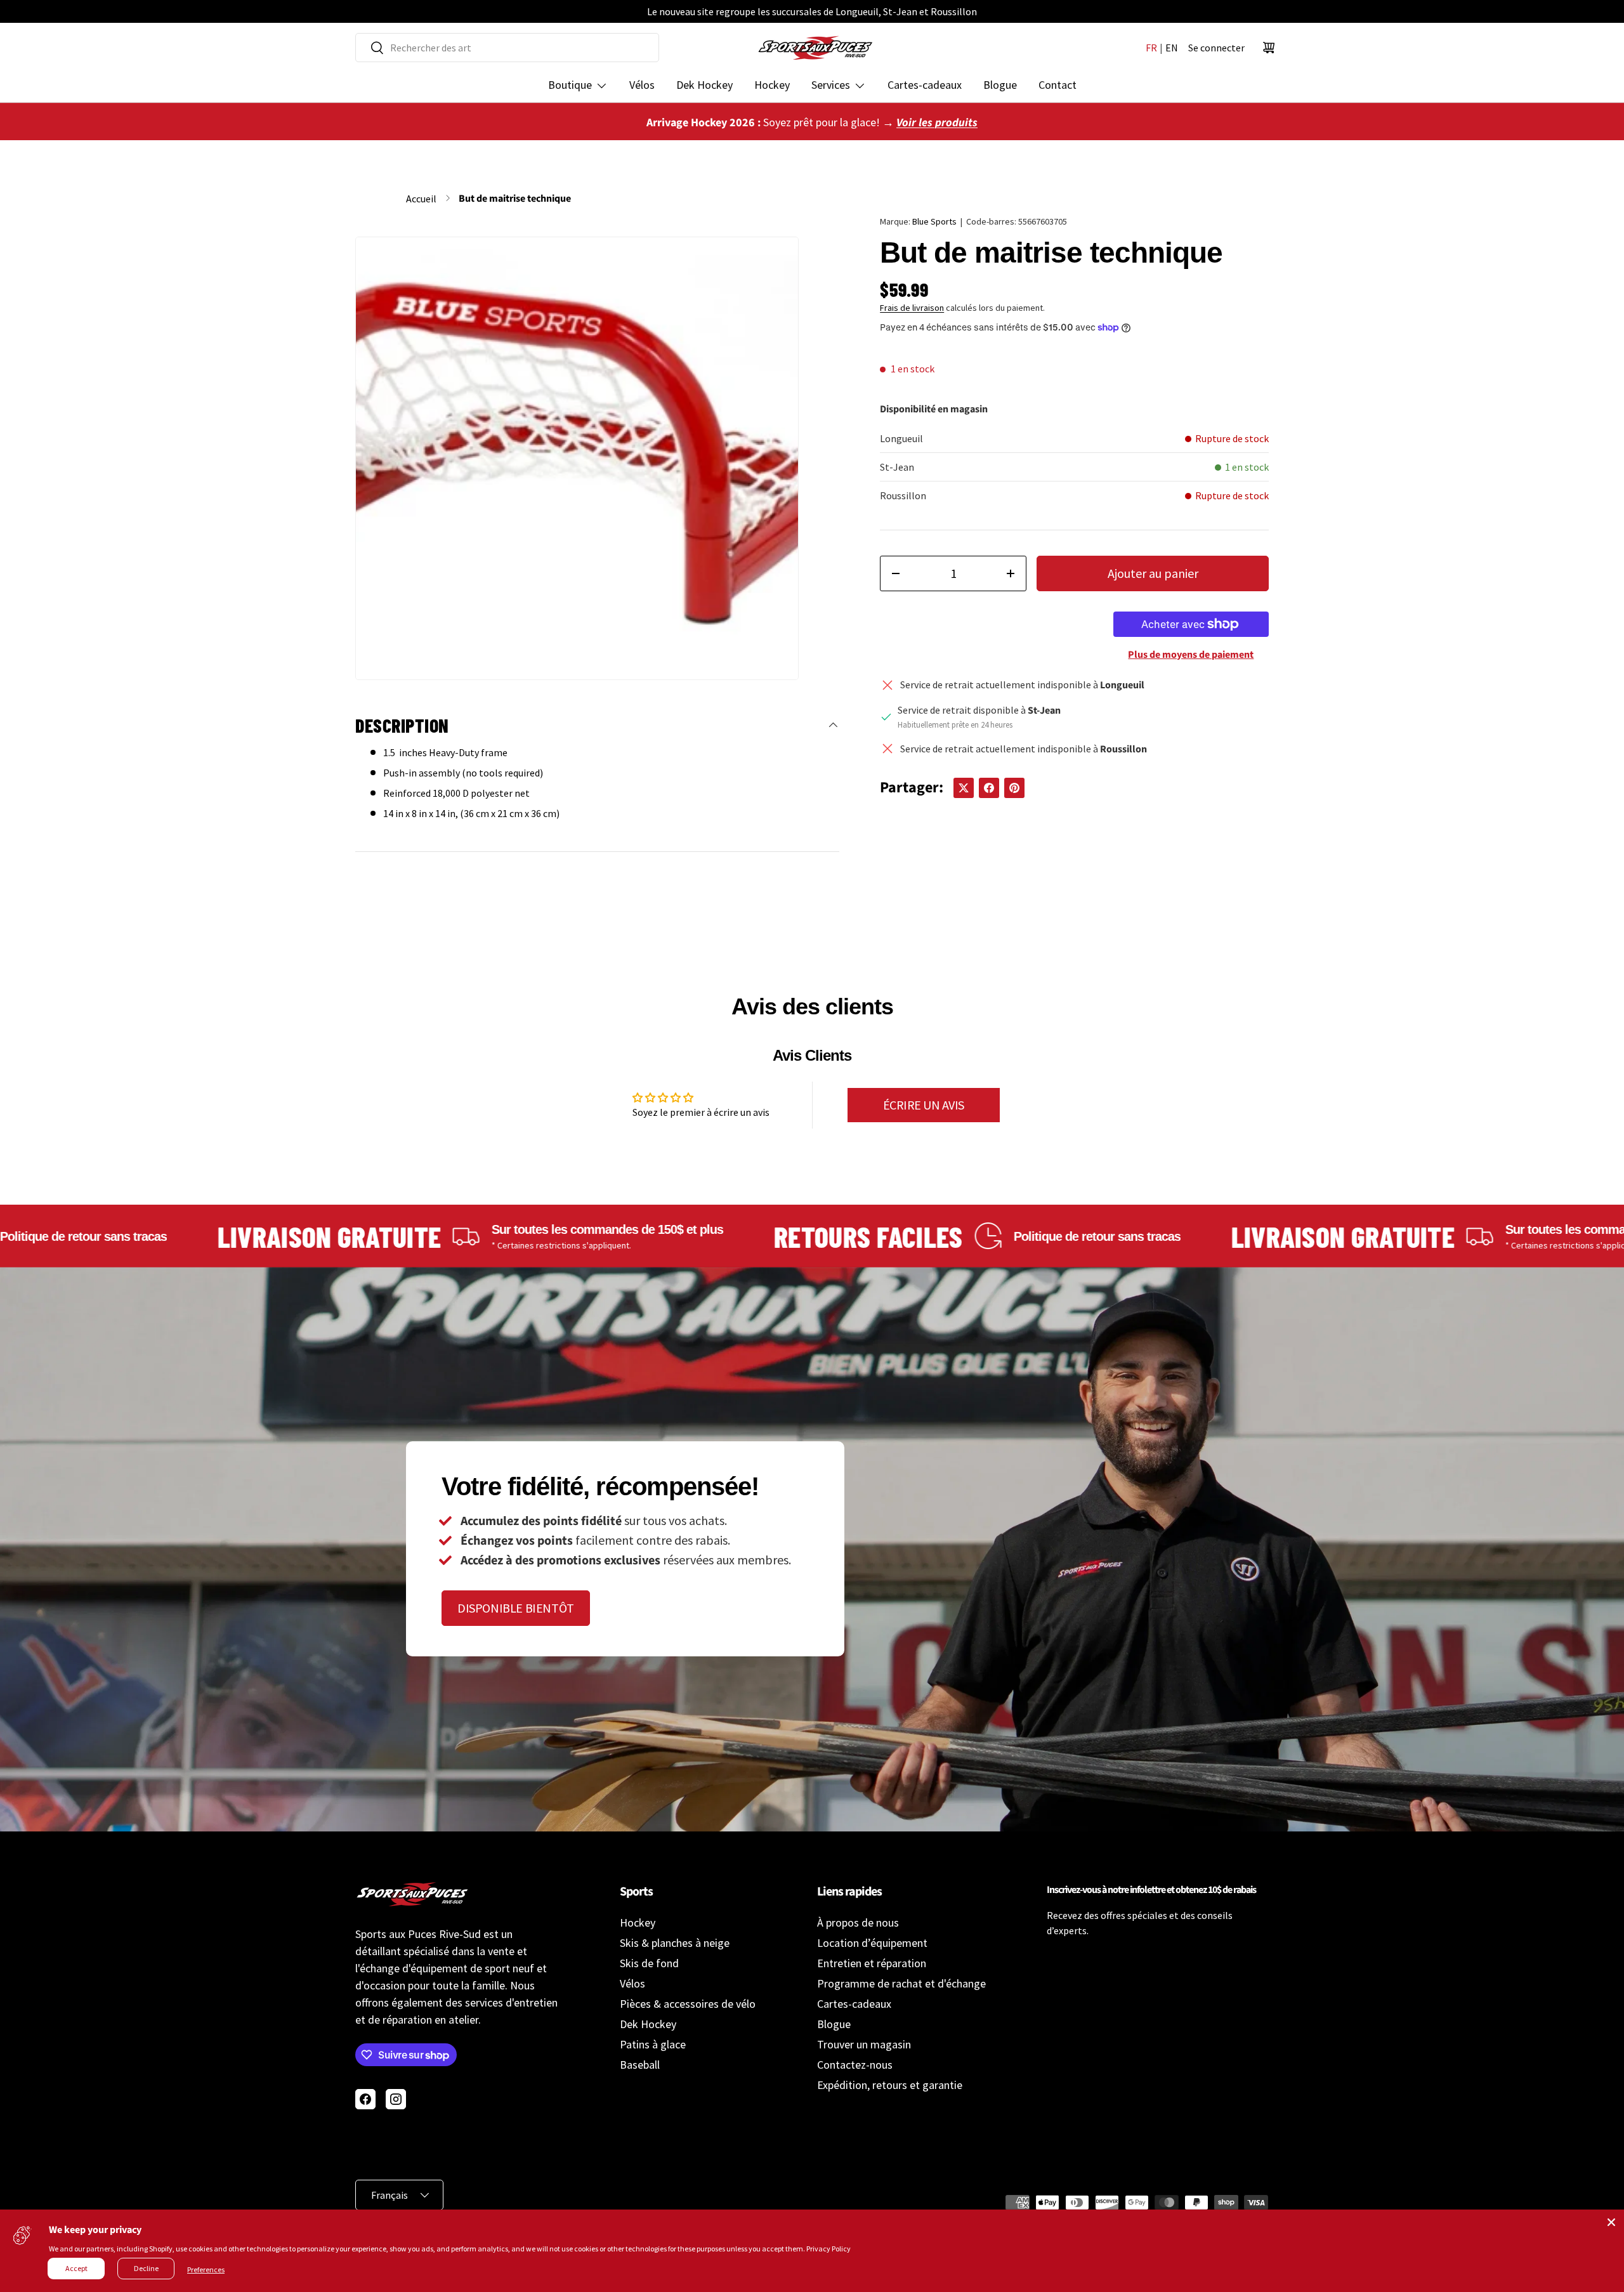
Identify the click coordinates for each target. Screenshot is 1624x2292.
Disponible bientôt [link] (516, 1608)
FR (1151, 48)
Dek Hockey (704, 85)
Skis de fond (649, 1963)
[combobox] (507, 48)
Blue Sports (934, 221)
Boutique (570, 85)
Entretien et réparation (872, 1963)
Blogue (1000, 85)
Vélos (642, 85)
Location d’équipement (872, 1943)
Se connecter (1216, 48)
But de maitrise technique (515, 199)
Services (831, 85)
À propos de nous (858, 1922)
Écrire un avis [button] (924, 1105)
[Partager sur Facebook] (989, 788)
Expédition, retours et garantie (890, 2085)
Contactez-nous (855, 2065)
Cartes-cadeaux (925, 85)
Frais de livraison (912, 308)
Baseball (640, 2065)
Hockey (772, 85)
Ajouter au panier (1153, 573)
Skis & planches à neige (675, 1943)
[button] (1269, 48)
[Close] (1611, 2222)
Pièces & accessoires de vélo (688, 2004)
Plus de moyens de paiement (1191, 655)
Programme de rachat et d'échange (901, 1983)
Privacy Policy (828, 2249)
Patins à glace (653, 2044)
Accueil (421, 199)
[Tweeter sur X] (964, 788)
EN (1172, 48)
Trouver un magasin (864, 2044)
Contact (1058, 85)
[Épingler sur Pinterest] (1014, 788)
